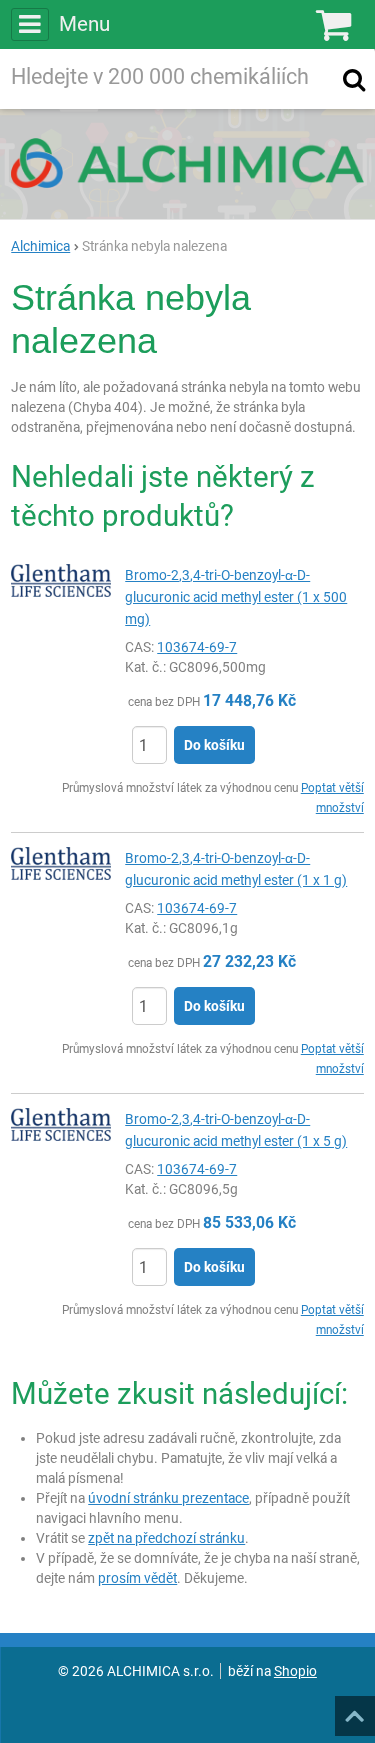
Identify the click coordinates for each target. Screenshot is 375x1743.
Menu (84, 24)
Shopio (295, 1671)
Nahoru (357, 1710)
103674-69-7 (197, 647)
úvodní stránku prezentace (168, 1498)
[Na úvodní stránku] (187, 163)
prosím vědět (137, 1578)
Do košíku (214, 745)
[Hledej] (354, 79)
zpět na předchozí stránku (166, 1538)
